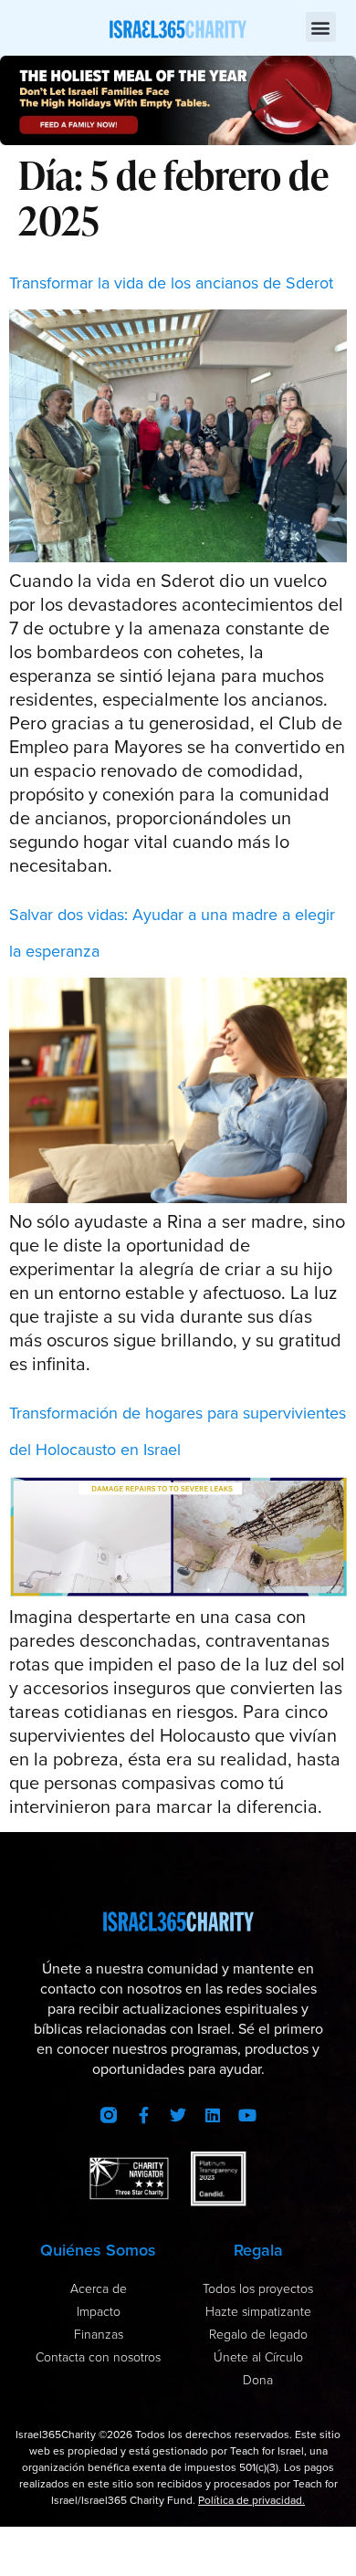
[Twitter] (178, 2115)
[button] (321, 27)
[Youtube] (247, 2115)
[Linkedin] (213, 2115)
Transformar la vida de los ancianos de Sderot (171, 283)
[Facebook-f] (143, 2115)
